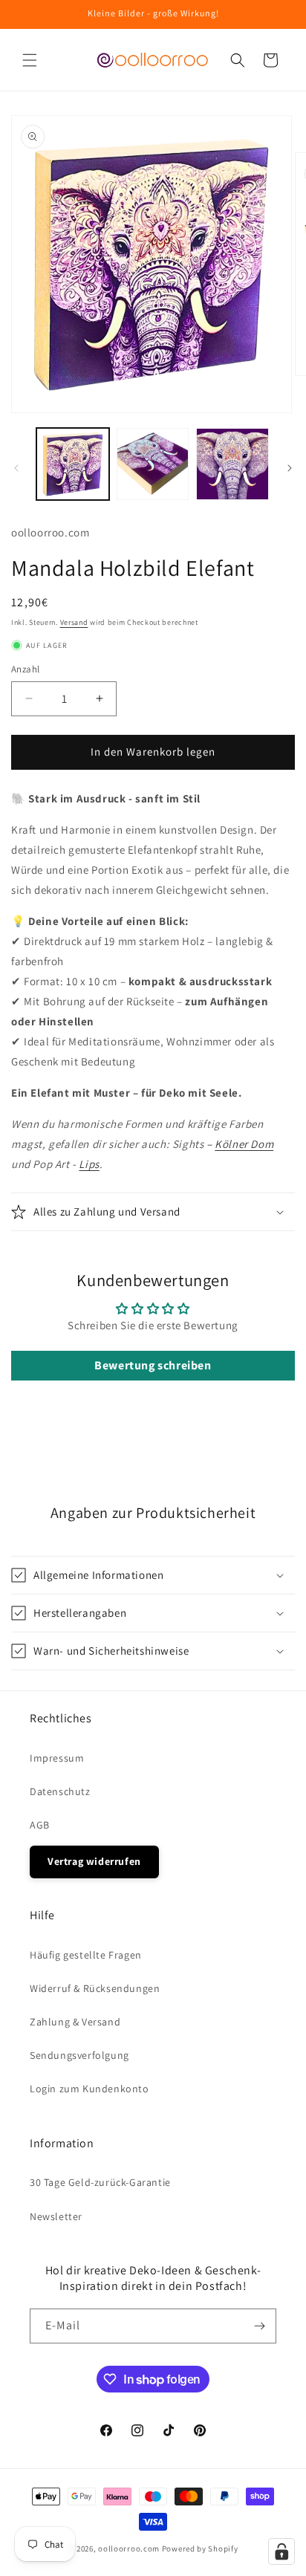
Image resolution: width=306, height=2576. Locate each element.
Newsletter (56, 2216)
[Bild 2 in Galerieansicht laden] (153, 464)
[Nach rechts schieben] (290, 468)
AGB (40, 1825)
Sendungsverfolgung (79, 2055)
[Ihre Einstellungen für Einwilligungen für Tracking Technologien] (281, 2551)
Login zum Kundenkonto (89, 2089)
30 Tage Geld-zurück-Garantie (100, 2182)
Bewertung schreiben (153, 1365)
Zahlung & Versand (75, 2022)
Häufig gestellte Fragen (86, 1955)
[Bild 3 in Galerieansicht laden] (232, 464)
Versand (74, 622)
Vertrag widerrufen (94, 1861)
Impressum (57, 1758)
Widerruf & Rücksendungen (95, 1988)
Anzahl (25, 669)
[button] (30, 60)
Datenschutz (60, 1791)
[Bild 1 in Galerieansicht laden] (73, 464)
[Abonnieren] (259, 2326)
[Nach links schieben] (16, 468)
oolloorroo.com (129, 2549)
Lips (89, 1164)
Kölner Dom (244, 1144)
